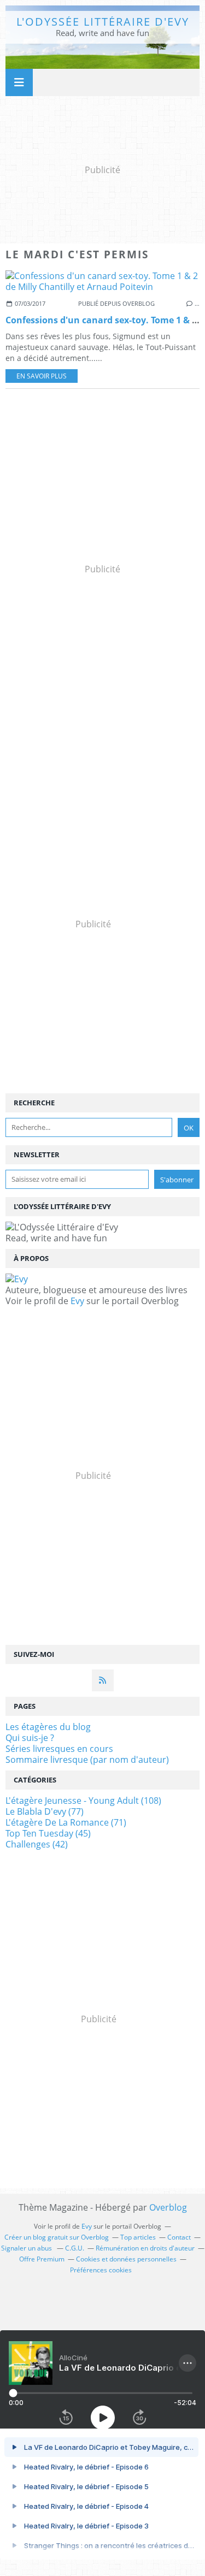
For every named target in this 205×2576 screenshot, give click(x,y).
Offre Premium (42, 2259)
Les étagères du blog (48, 1727)
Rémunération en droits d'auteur (145, 2248)
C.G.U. (75, 2248)
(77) (45, 1811)
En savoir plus (42, 376)
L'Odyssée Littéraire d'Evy (103, 22)
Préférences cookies (101, 2270)
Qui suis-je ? (30, 1738)
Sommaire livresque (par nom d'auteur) (87, 1760)
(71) (66, 1822)
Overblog (168, 2207)
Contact (179, 2237)
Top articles (138, 2237)
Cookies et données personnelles (126, 2259)
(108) (83, 1801)
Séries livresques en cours (59, 1749)
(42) (37, 1844)
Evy (77, 1301)
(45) (48, 1833)
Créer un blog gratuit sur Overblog (57, 2237)
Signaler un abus (27, 2248)
